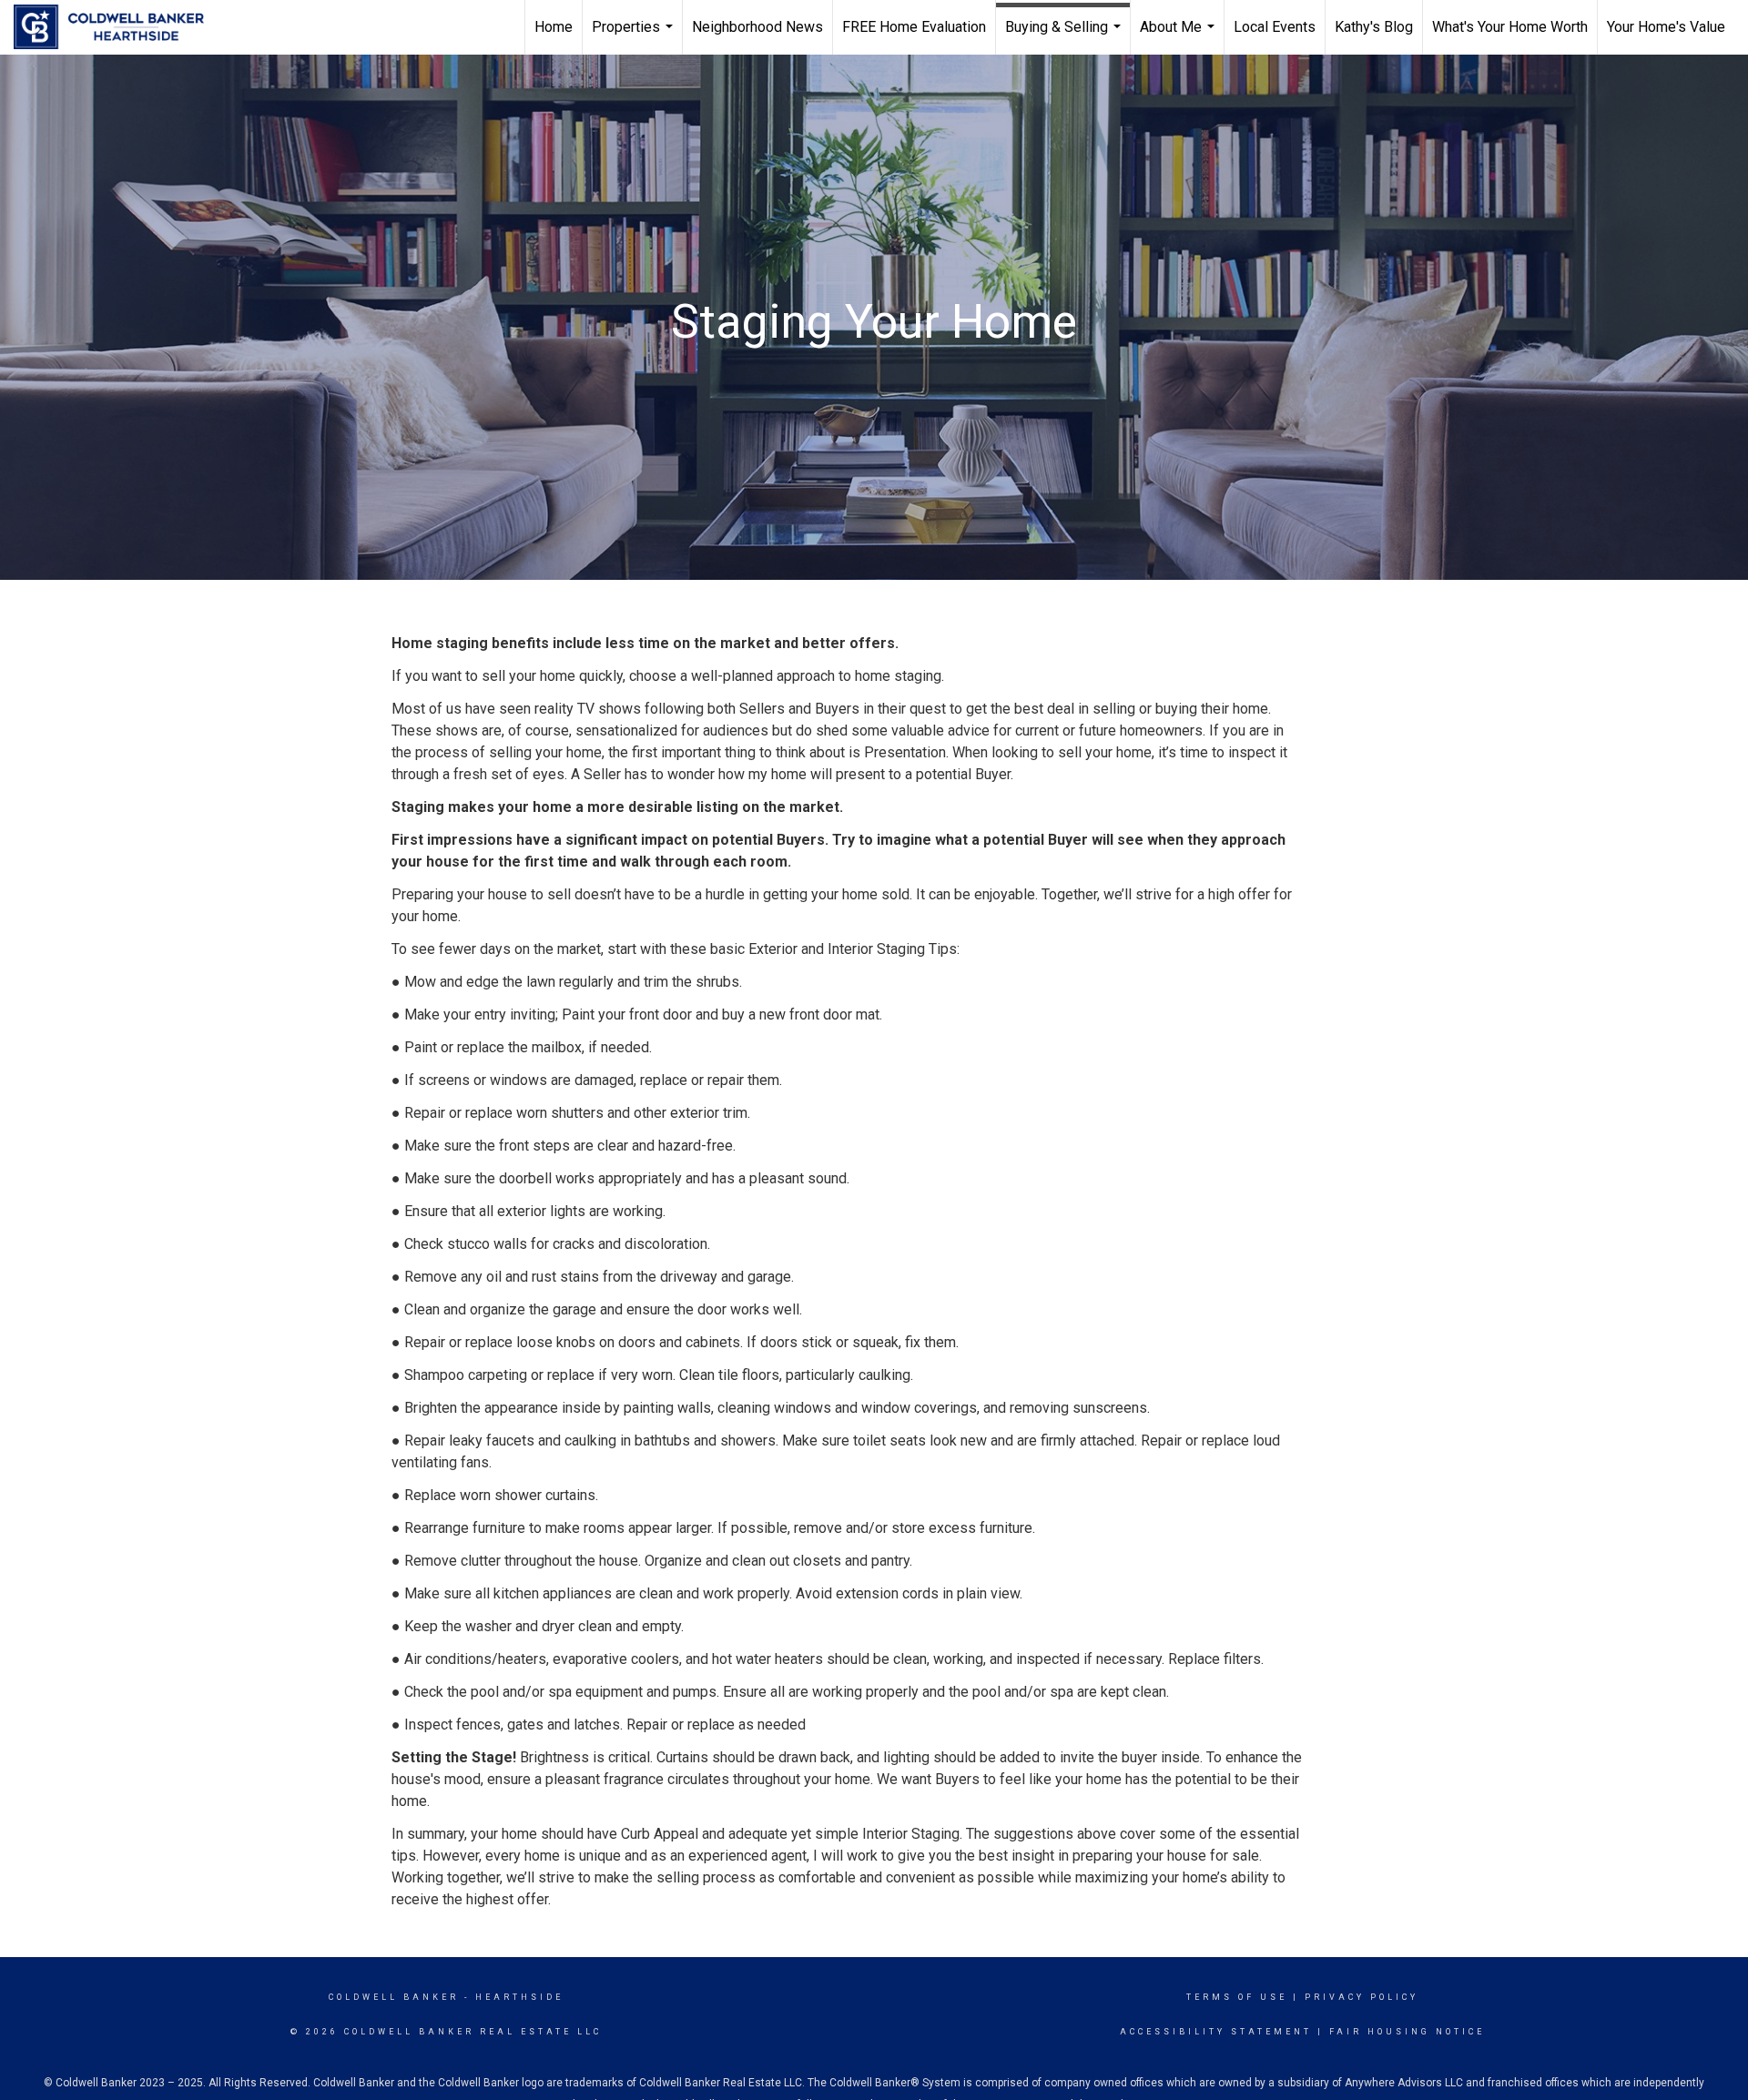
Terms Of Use (1237, 1997)
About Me (1179, 36)
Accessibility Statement (1216, 2032)
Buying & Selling (1065, 36)
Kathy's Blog (1374, 27)
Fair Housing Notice (1407, 2032)
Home (554, 27)
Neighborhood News (757, 27)
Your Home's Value (1666, 27)
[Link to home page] (118, 27)
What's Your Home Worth (1510, 27)
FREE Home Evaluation (914, 27)
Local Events (1275, 27)
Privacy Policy (1362, 1997)
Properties (635, 36)
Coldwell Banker (394, 1997)
